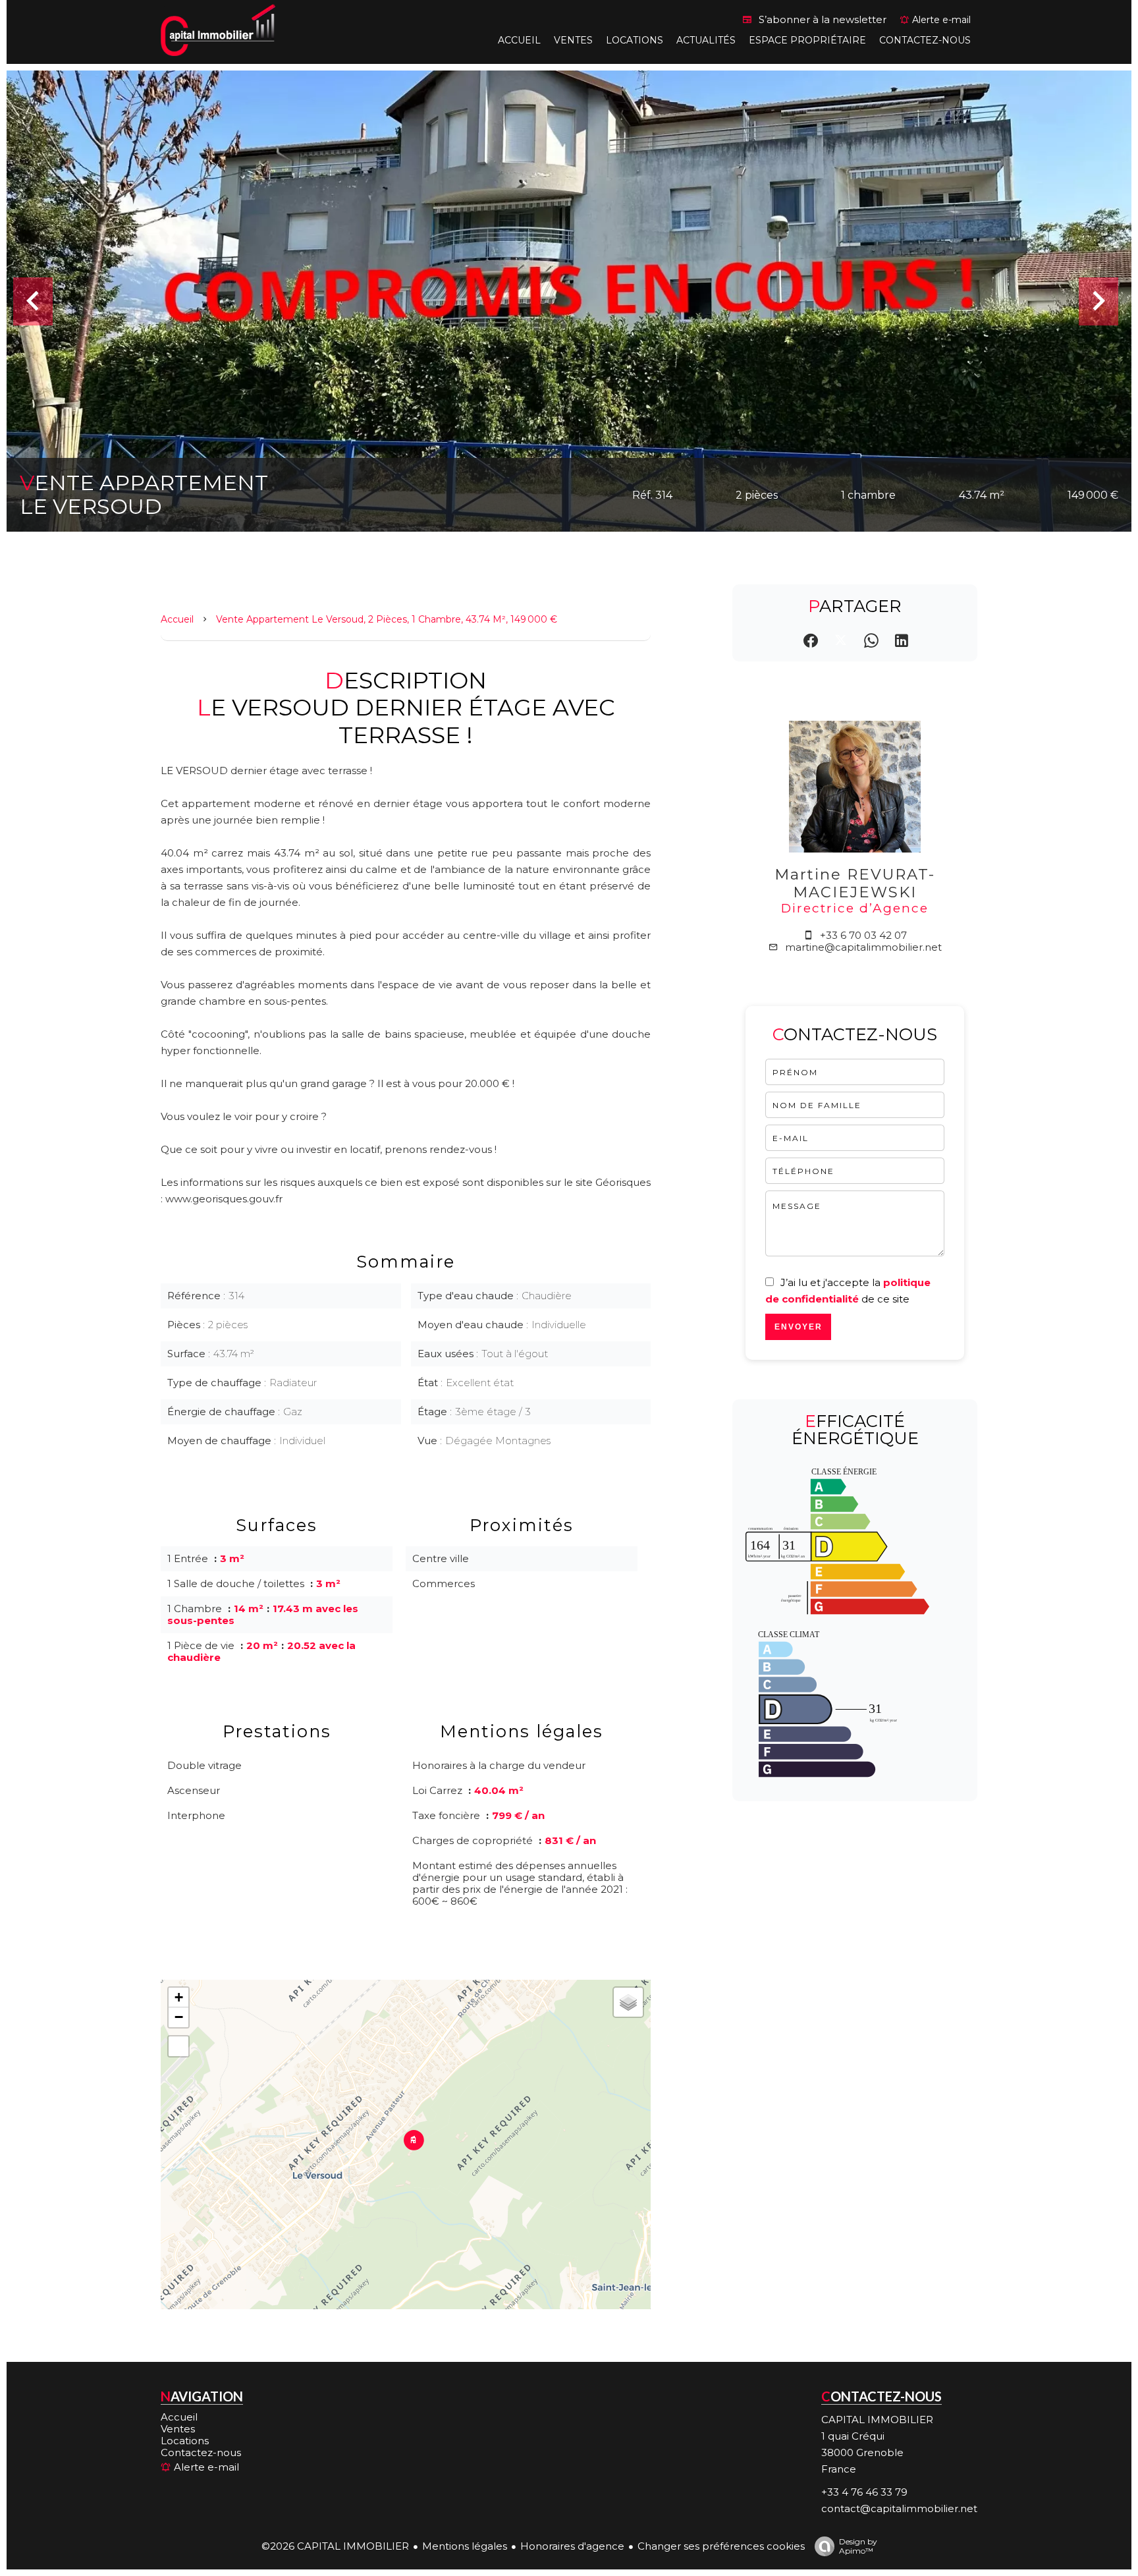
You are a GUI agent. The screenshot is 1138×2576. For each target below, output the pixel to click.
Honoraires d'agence (572, 2546)
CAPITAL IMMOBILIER (877, 2420)
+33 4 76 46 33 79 (864, 2492)
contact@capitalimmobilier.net (899, 2508)
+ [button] (179, 1997)
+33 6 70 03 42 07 (863, 935)
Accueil (177, 619)
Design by (858, 2546)
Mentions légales (465, 2546)
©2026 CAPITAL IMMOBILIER (335, 2546)
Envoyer (799, 1327)
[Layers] (628, 2002)
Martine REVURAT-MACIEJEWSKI (855, 883)
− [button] (179, 2017)
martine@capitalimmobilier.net (863, 947)
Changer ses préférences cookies (721, 2546)
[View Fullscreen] (178, 2046)
